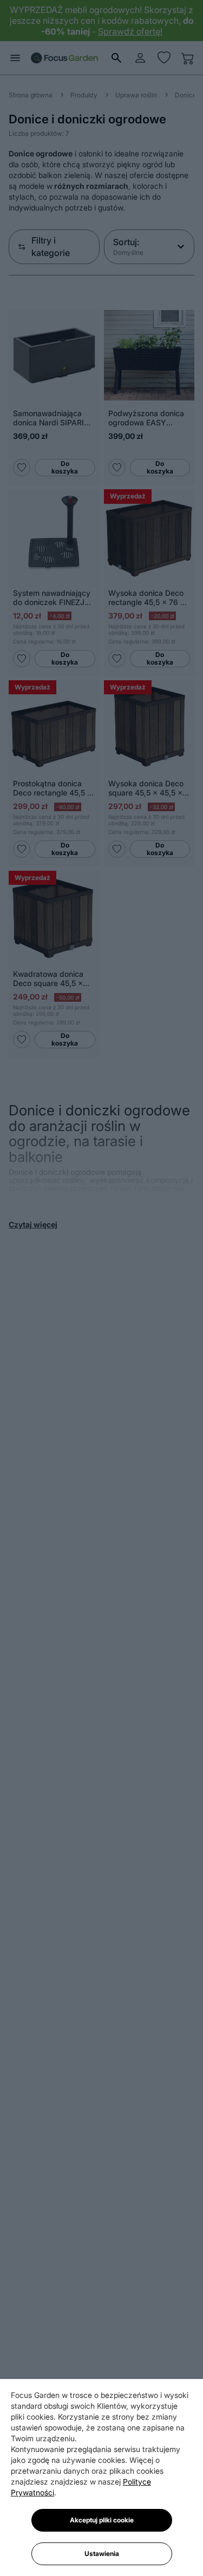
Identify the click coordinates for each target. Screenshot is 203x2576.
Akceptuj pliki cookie (102, 2520)
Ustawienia (102, 2554)
